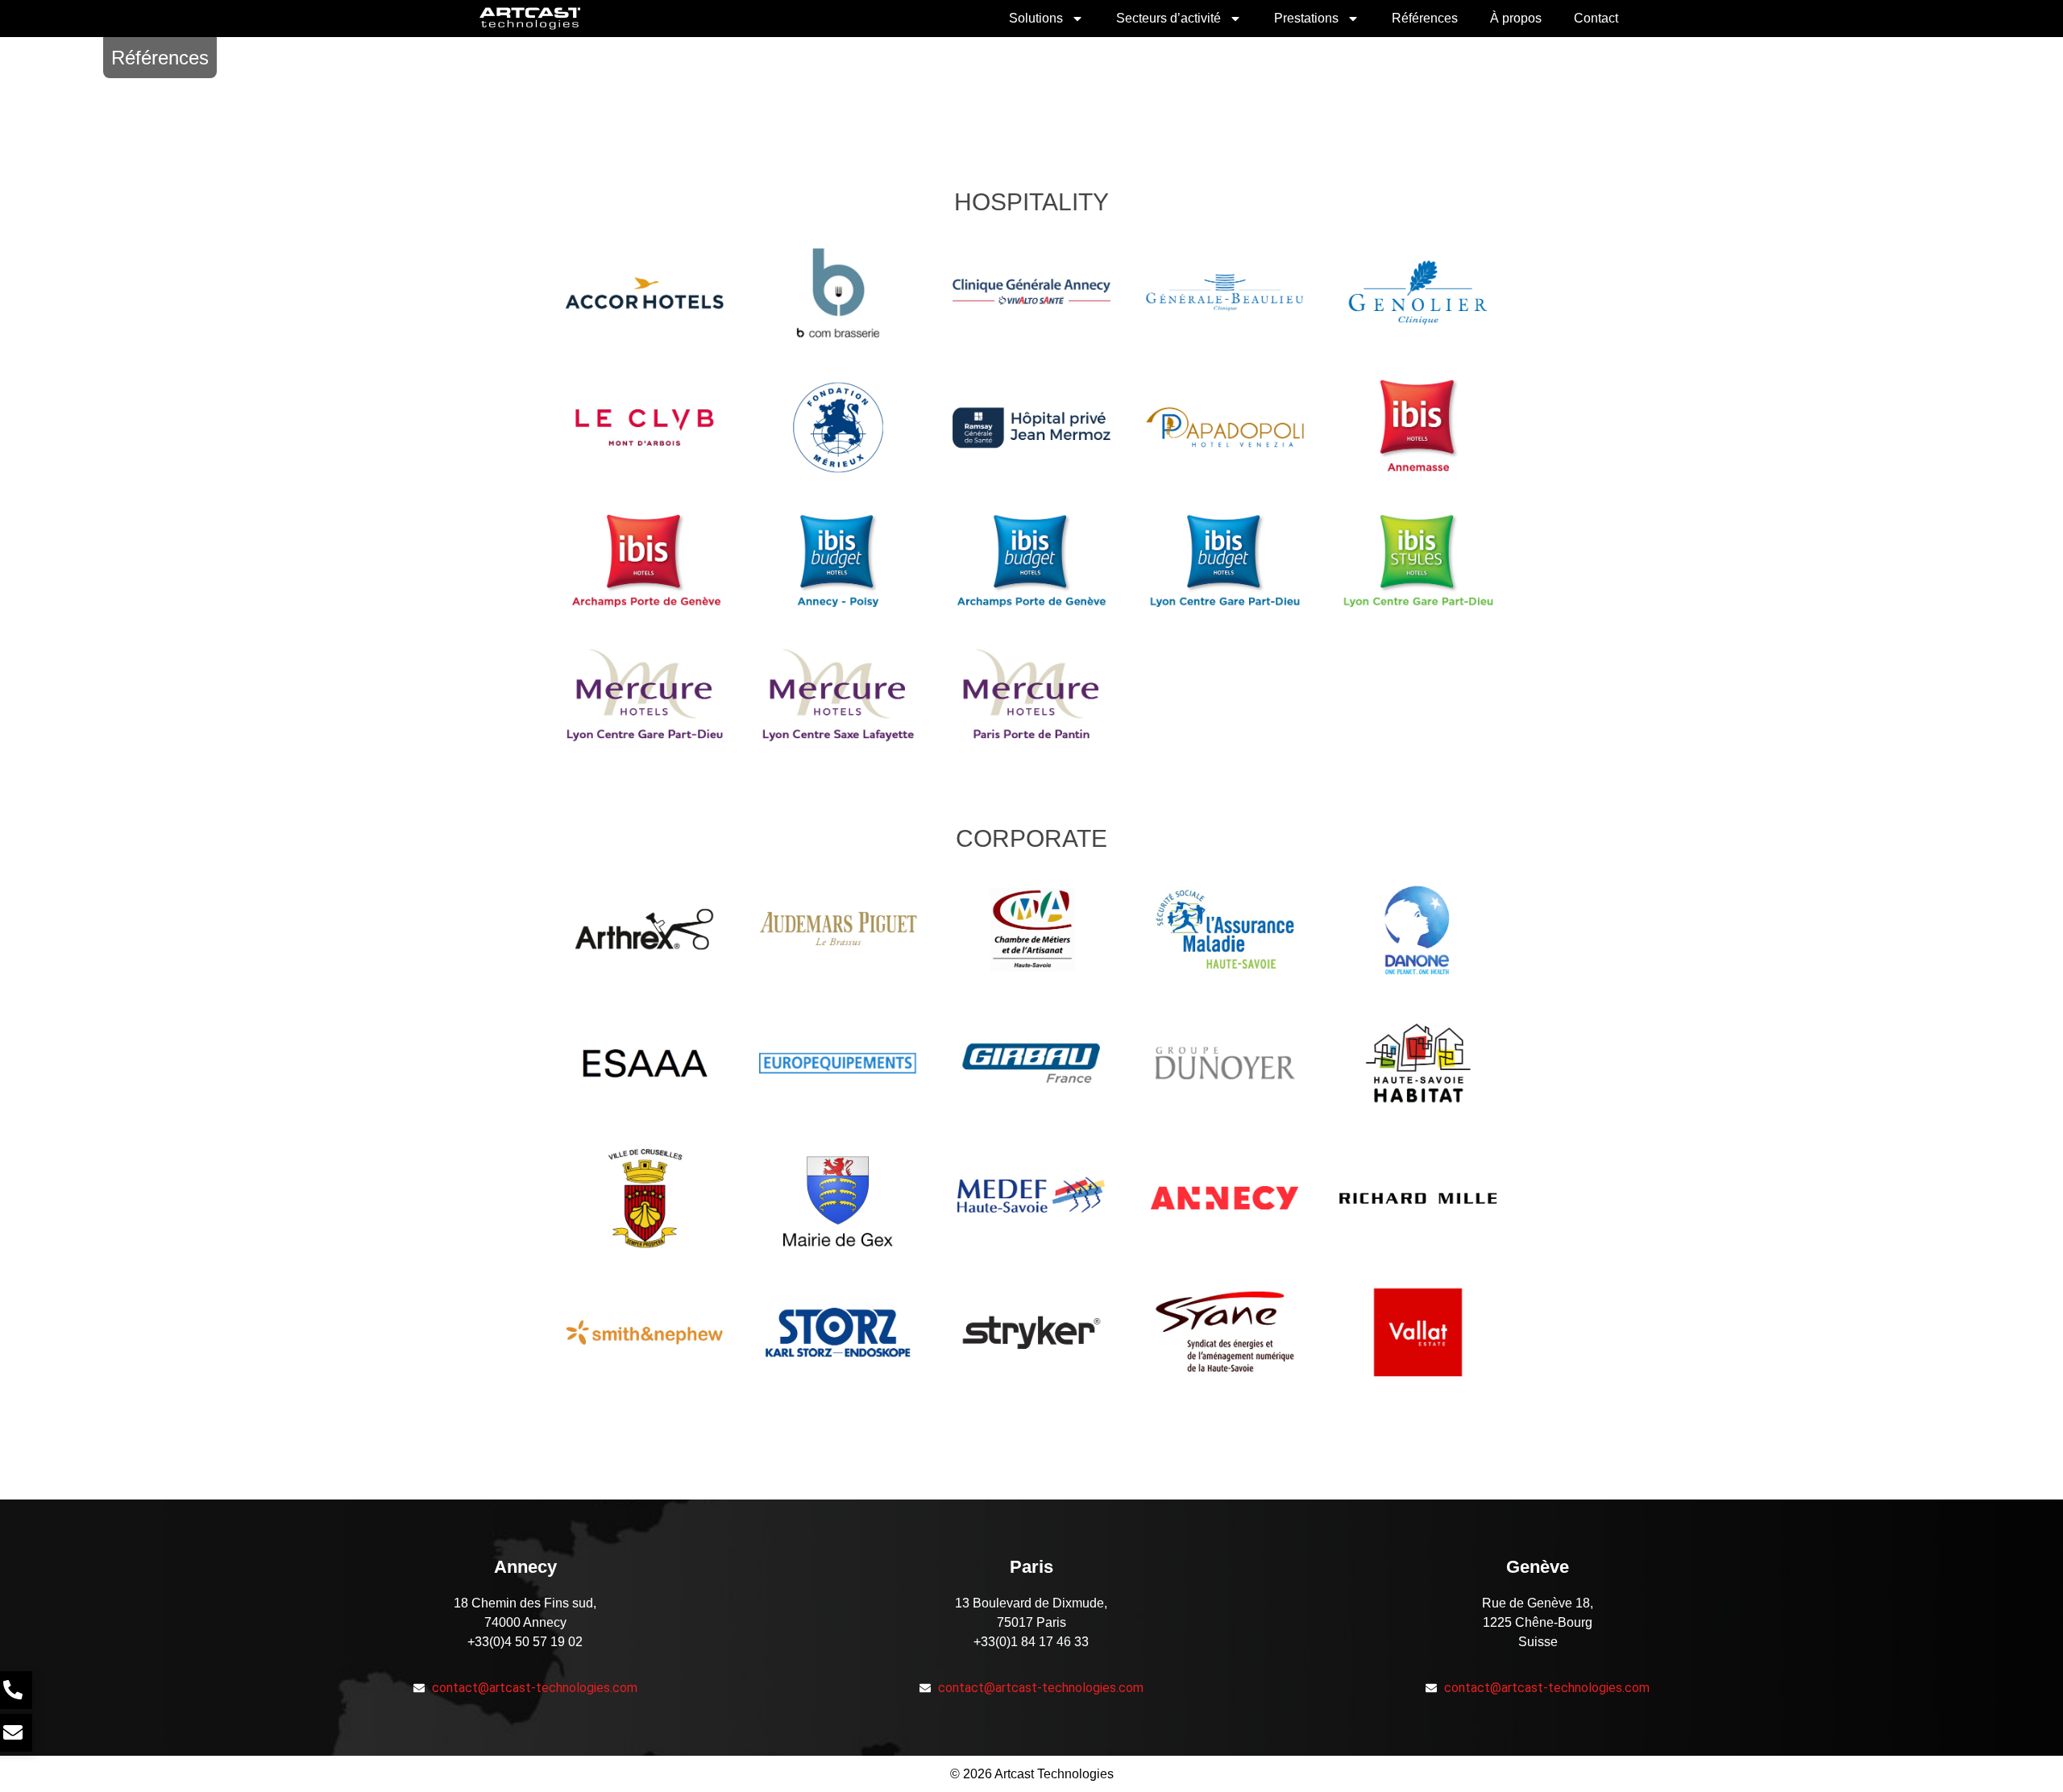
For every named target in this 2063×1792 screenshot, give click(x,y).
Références (1425, 18)
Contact (1596, 18)
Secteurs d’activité (1168, 18)
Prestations (1306, 18)
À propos (1516, 18)
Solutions (1036, 18)
